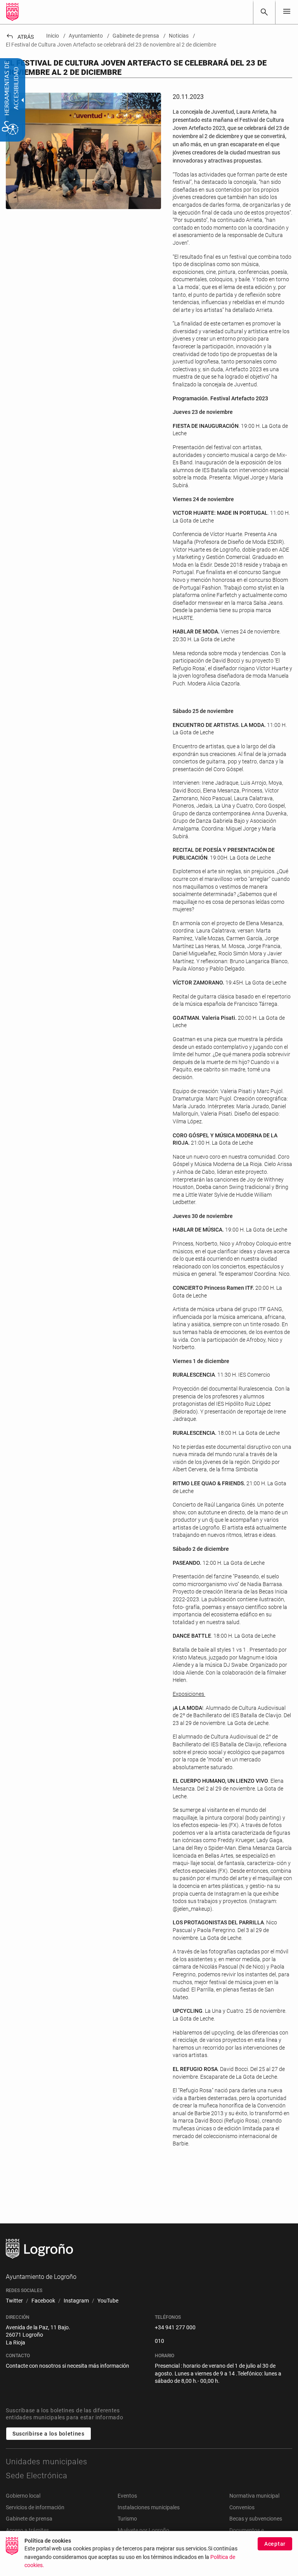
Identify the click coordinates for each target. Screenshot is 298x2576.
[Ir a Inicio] (12, 12)
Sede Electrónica (37, 2476)
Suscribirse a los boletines (49, 2434)
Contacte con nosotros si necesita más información (68, 2366)
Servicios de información (35, 2507)
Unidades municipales (47, 2462)
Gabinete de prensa (29, 2519)
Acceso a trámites (27, 2530)
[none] (287, 12)
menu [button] (287, 11)
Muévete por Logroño (143, 2530)
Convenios (242, 2507)
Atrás (20, 37)
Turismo (127, 2519)
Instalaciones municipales (149, 2507)
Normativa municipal (254, 2496)
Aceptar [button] (275, 2544)
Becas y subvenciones (256, 2519)
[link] (264, 12)
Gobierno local (23, 2496)
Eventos (127, 2496)
